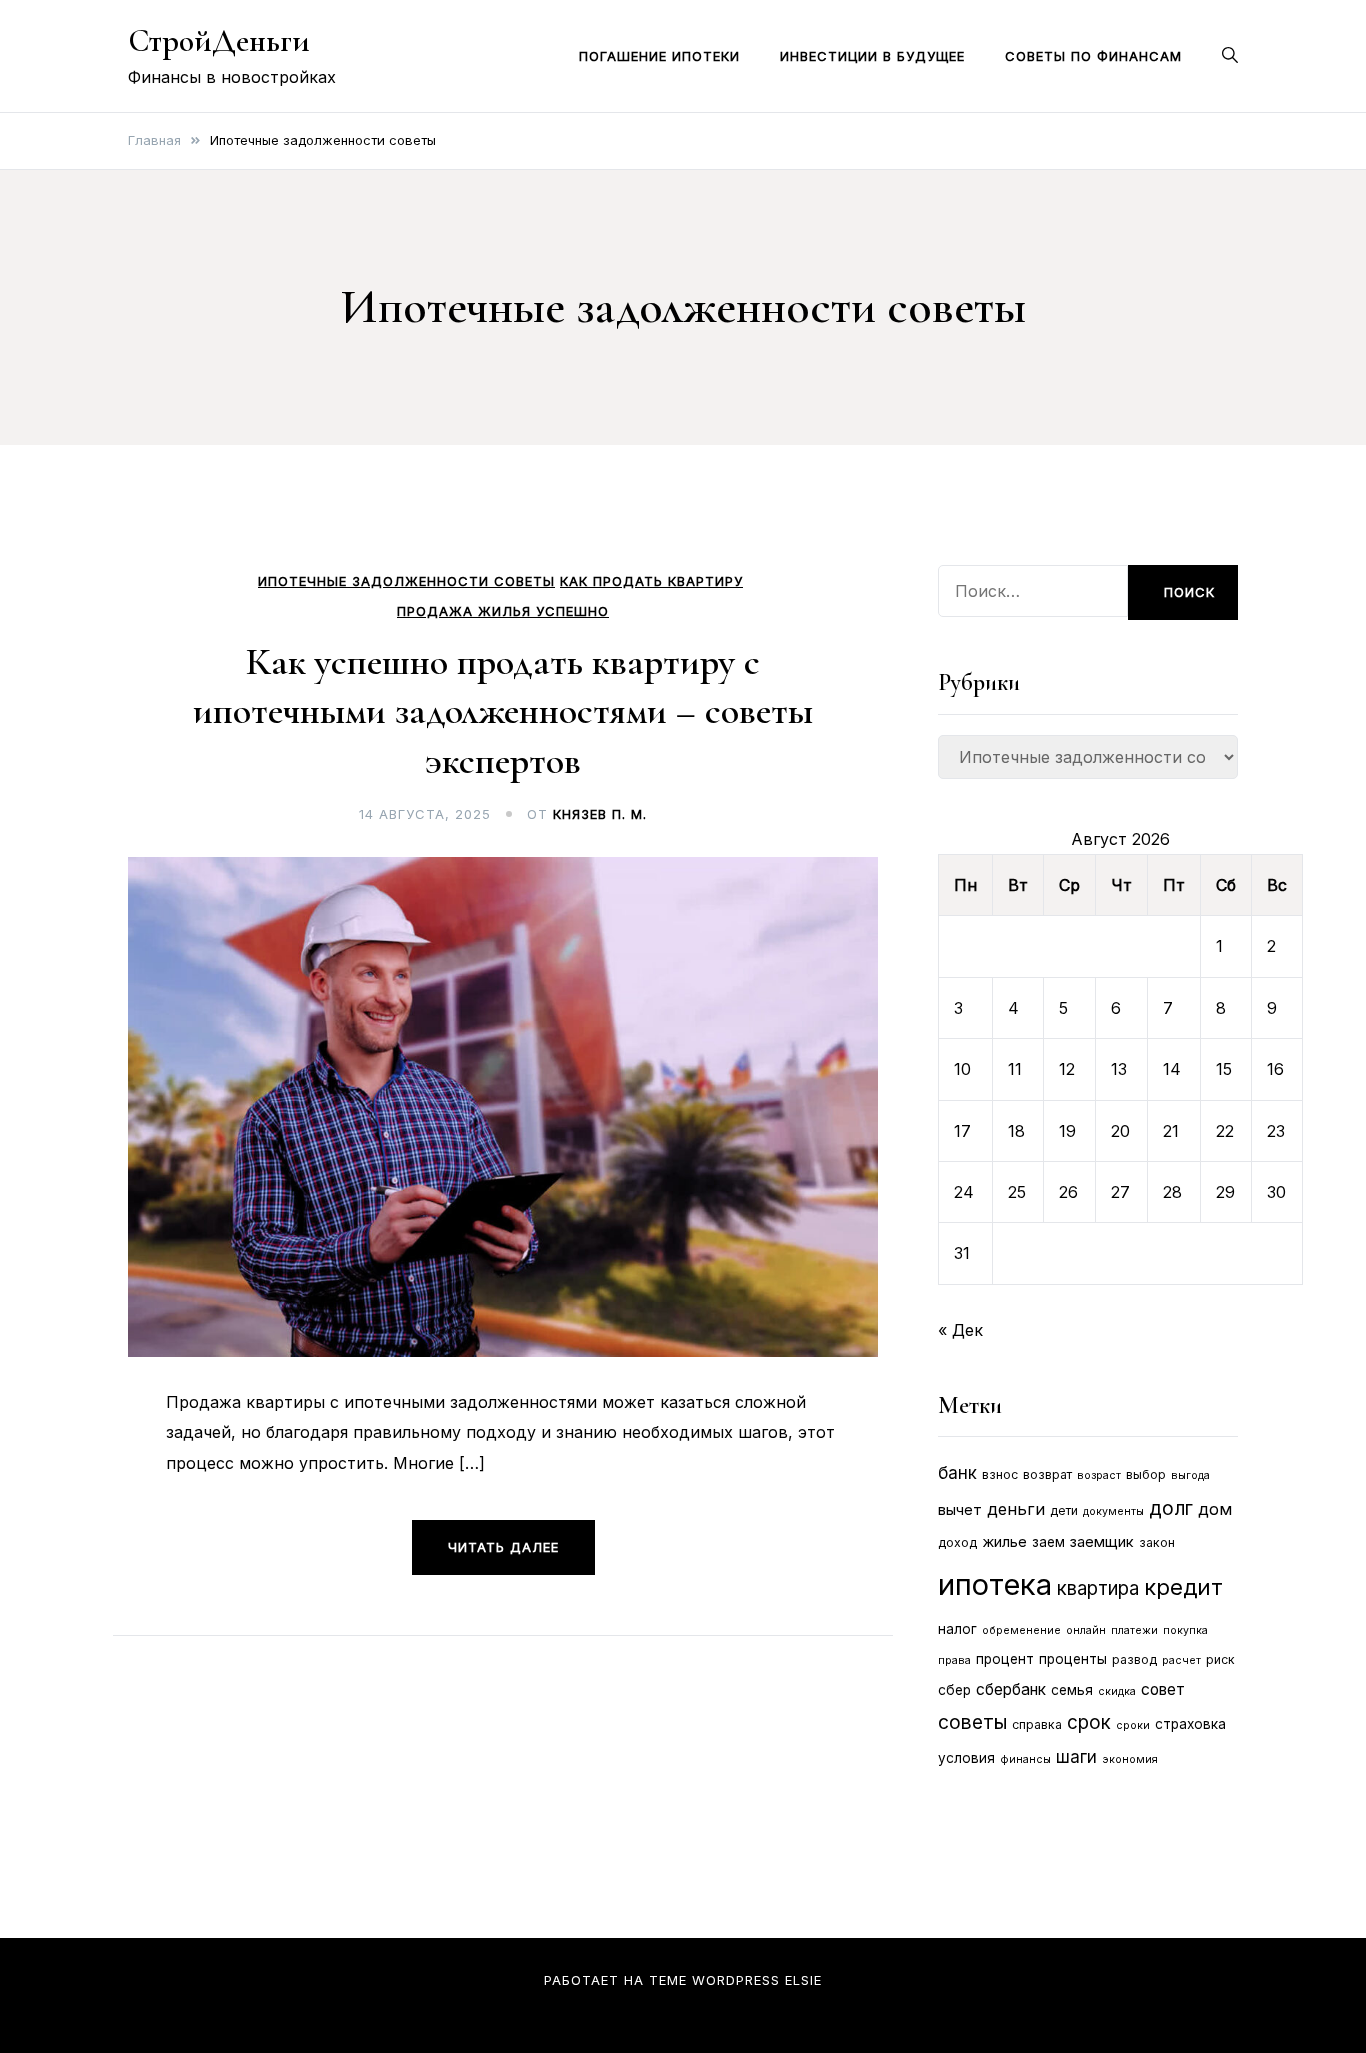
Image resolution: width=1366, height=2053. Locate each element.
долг (1171, 1508)
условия (966, 1758)
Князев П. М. (600, 814)
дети (1064, 1510)
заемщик (1102, 1542)
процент (1005, 1659)
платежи (1134, 1630)
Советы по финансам (1093, 56)
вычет (960, 1510)
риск (1220, 1659)
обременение (1021, 1630)
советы (972, 1722)
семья (1072, 1690)
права (954, 1660)
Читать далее (503, 1547)
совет (1163, 1689)
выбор (1146, 1474)
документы (1113, 1511)
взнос (1000, 1474)
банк (957, 1473)
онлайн (1086, 1630)
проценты (1073, 1659)
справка (1037, 1724)
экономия (1130, 1759)
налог (957, 1629)
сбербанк (1011, 1689)
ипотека (995, 1584)
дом (1215, 1509)
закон (1157, 1542)
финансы (1025, 1759)
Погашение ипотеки (659, 56)
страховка (1190, 1724)
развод (1134, 1659)
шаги (1076, 1757)
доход (957, 1542)
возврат (1047, 1474)
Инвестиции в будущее (872, 56)
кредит (1183, 1587)
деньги (1016, 1509)
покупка (1185, 1630)
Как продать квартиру (651, 581)
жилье (1004, 1542)
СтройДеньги (219, 40)
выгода (1190, 1475)
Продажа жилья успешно (503, 611)
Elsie (803, 1980)
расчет (1181, 1660)
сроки (1133, 1725)
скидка (1117, 1691)
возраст (1099, 1475)
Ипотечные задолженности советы (406, 581)
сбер (954, 1690)
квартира (1098, 1588)
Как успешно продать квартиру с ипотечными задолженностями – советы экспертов (503, 711)
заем (1048, 1542)
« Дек (960, 1330)
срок (1089, 1722)
